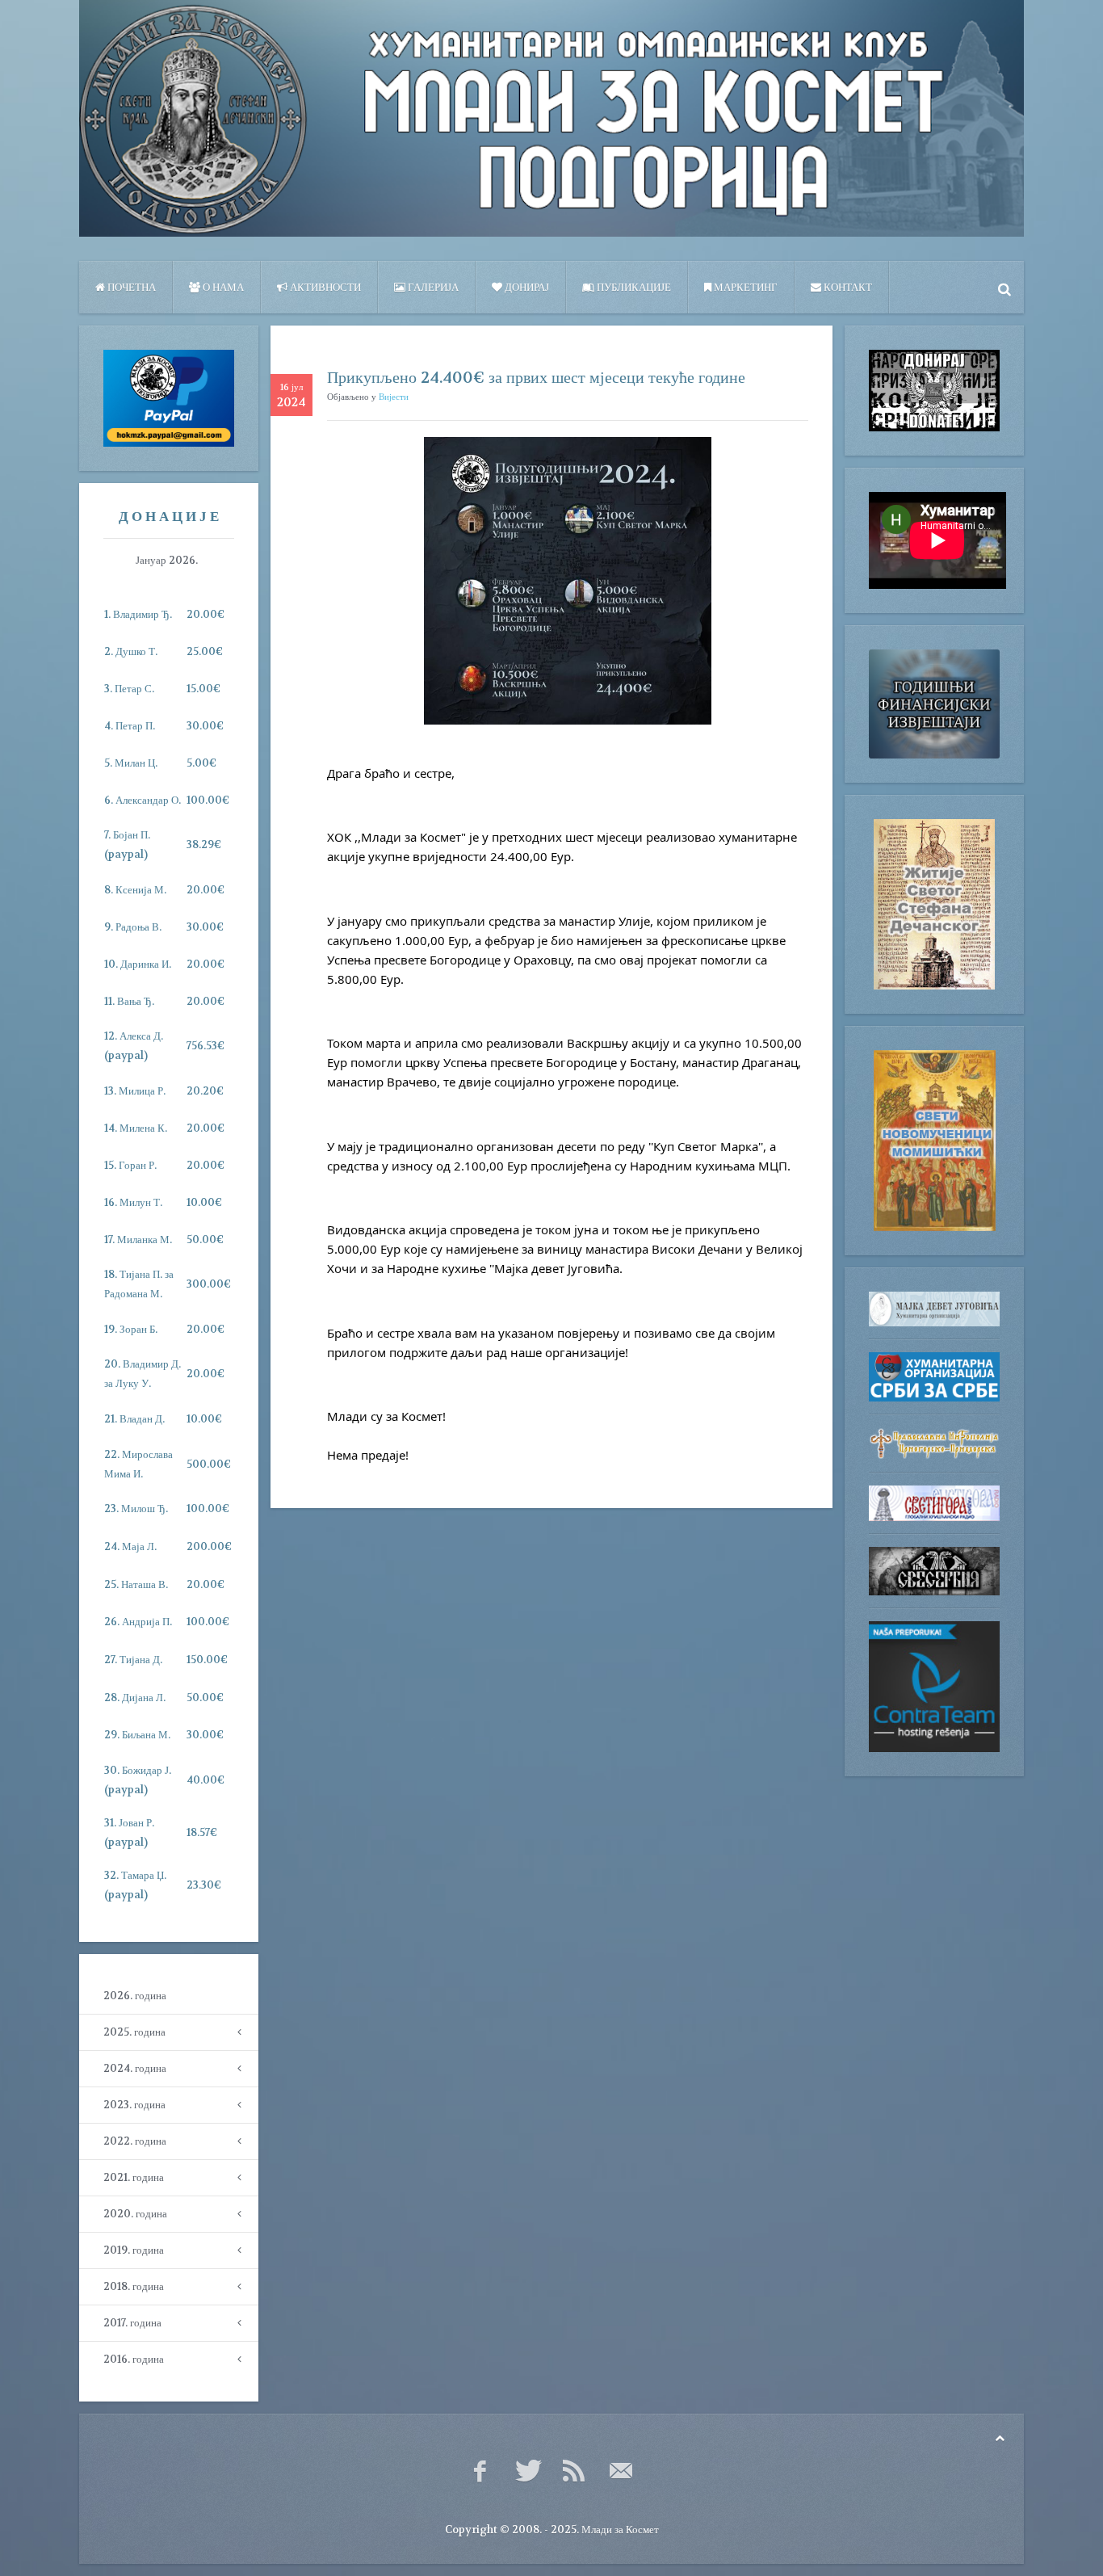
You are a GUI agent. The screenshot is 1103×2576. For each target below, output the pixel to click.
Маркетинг (744, 287)
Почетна (130, 287)
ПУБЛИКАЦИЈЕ (633, 287)
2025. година (134, 2032)
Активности (324, 287)
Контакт (847, 287)
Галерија (432, 287)
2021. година (134, 2177)
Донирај (526, 287)
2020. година (135, 2214)
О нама (222, 287)
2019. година (134, 2250)
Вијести (394, 397)
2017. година (132, 2323)
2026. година (135, 1996)
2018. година (134, 2286)
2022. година (135, 2141)
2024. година (135, 2068)
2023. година (134, 2105)
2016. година (134, 2359)
